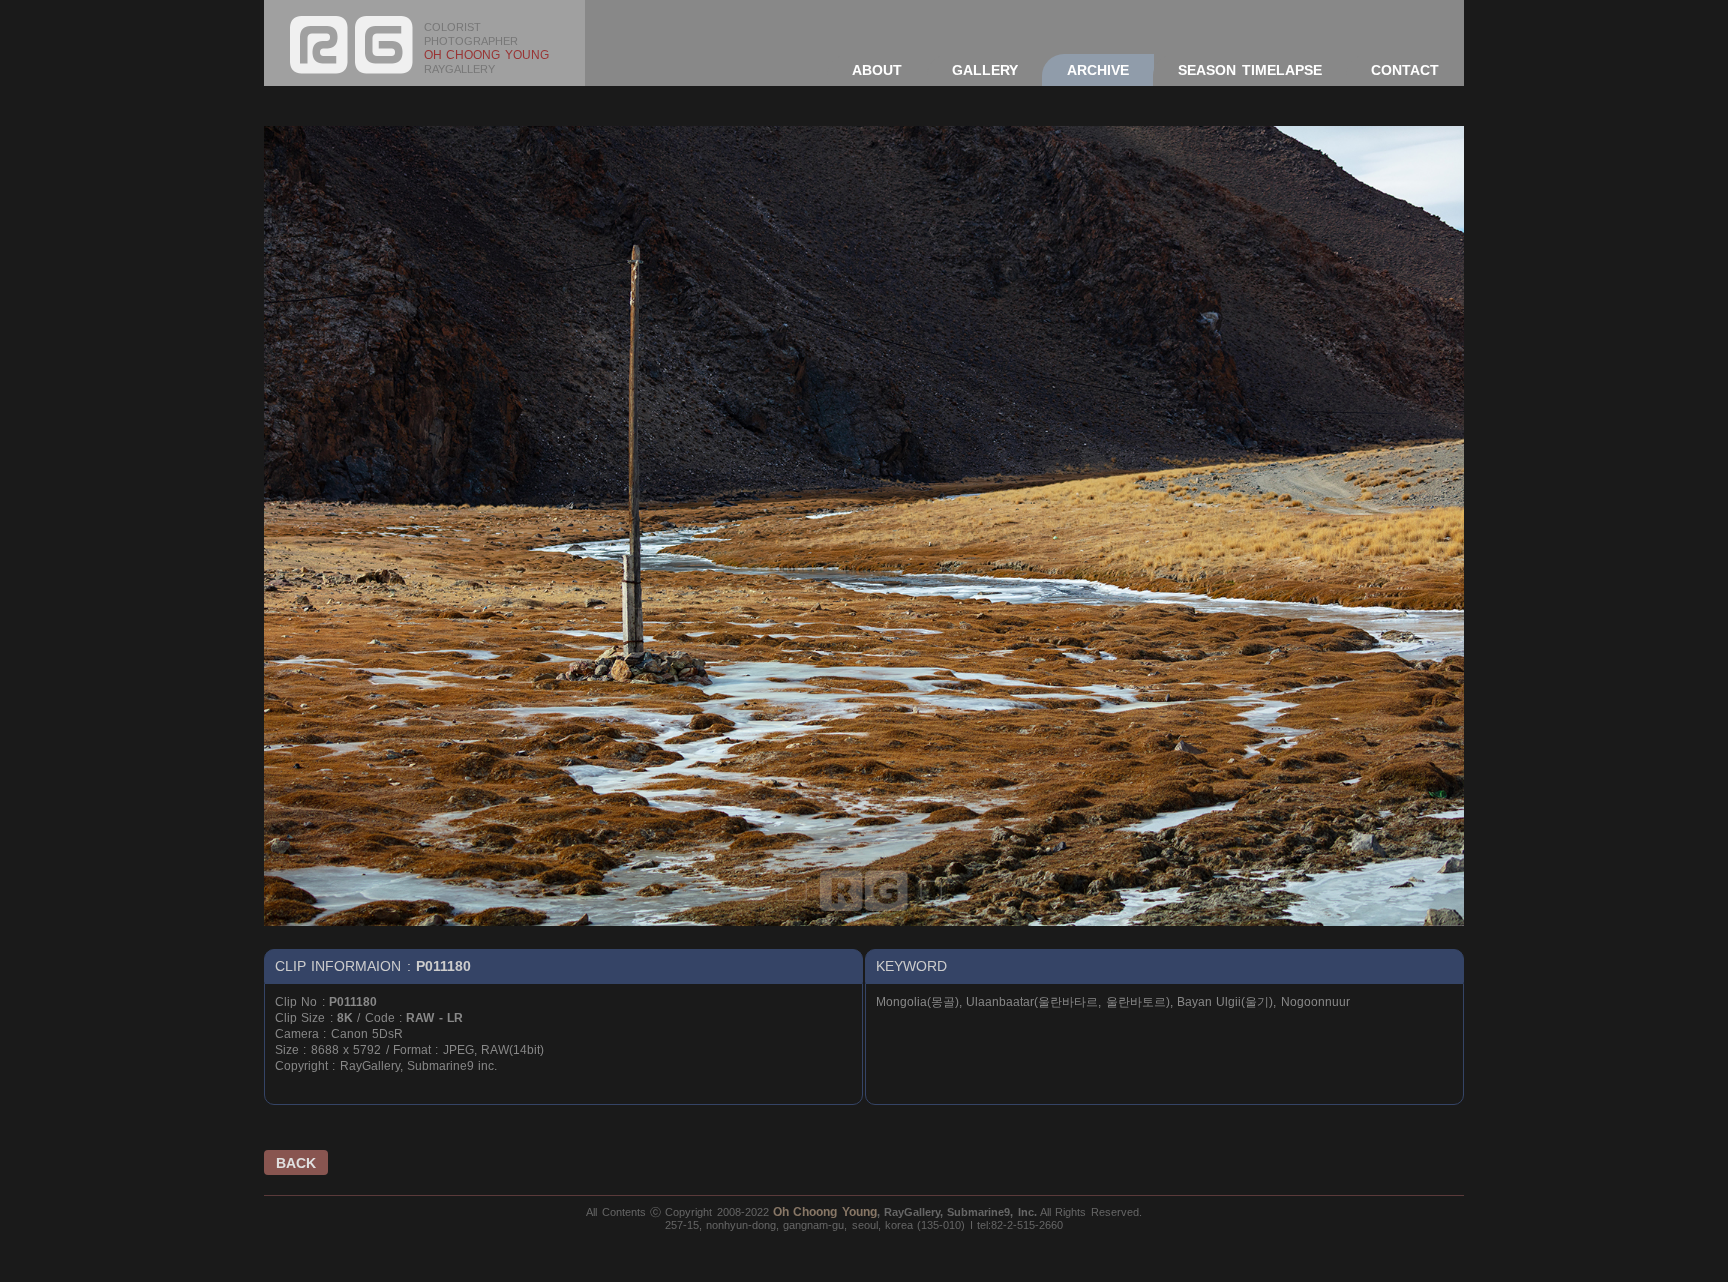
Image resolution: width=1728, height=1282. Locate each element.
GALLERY (985, 70)
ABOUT (877, 70)
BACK (296, 1163)
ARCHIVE (1098, 70)
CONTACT (1405, 70)
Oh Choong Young (825, 1212)
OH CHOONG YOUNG (486, 55)
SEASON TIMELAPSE (1249, 70)
